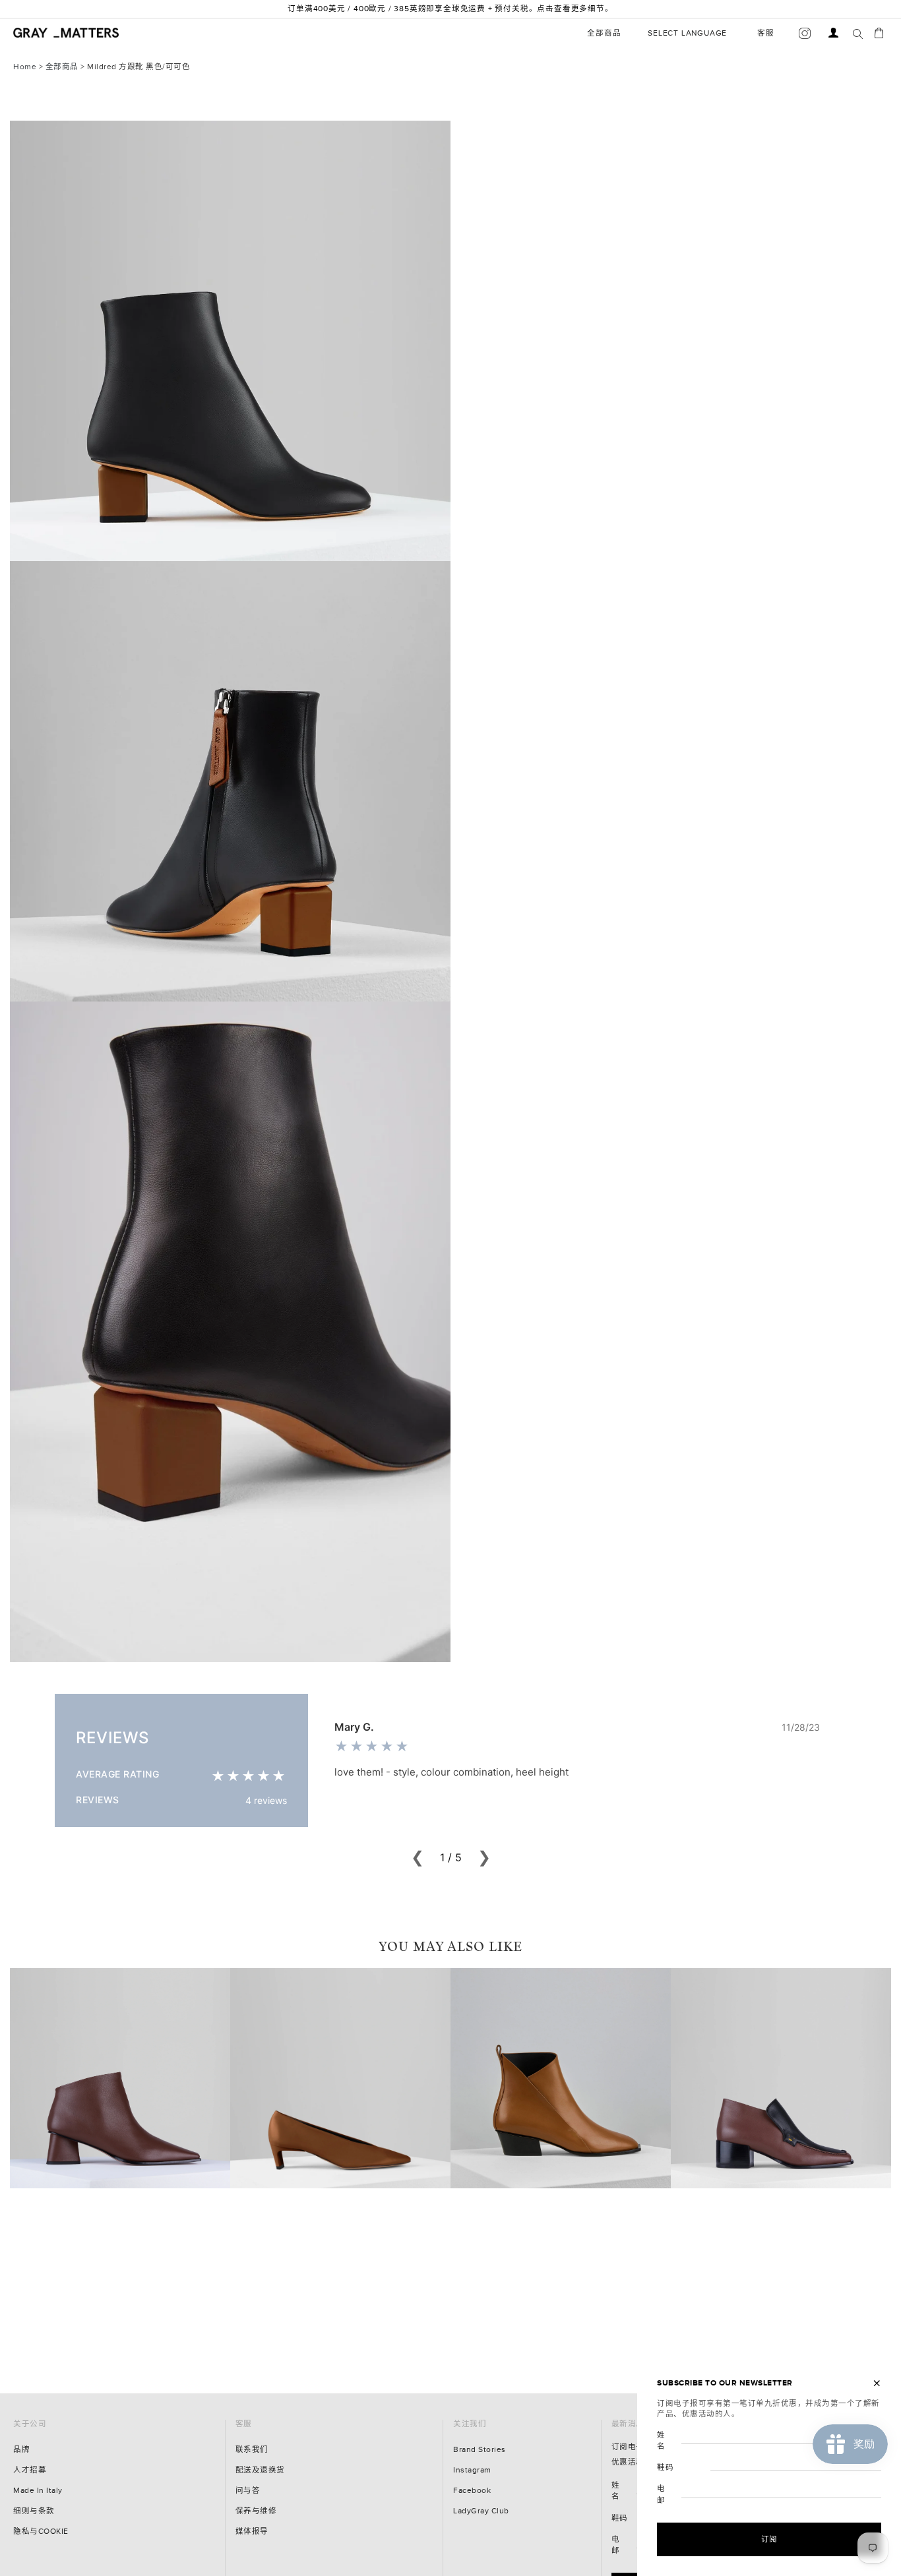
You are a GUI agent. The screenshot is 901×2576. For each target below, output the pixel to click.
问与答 (248, 2491)
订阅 (769, 2539)
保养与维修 (256, 2511)
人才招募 (30, 2470)
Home (25, 67)
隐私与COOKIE (41, 2531)
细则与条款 (34, 2511)
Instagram (472, 2470)
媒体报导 (252, 2531)
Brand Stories (480, 2450)
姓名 (616, 2491)
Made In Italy (38, 2491)
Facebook (472, 2491)
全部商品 (62, 67)
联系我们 (252, 2450)
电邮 (616, 2545)
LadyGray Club (481, 2511)
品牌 (21, 2450)
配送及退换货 (260, 2470)
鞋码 (620, 2518)
